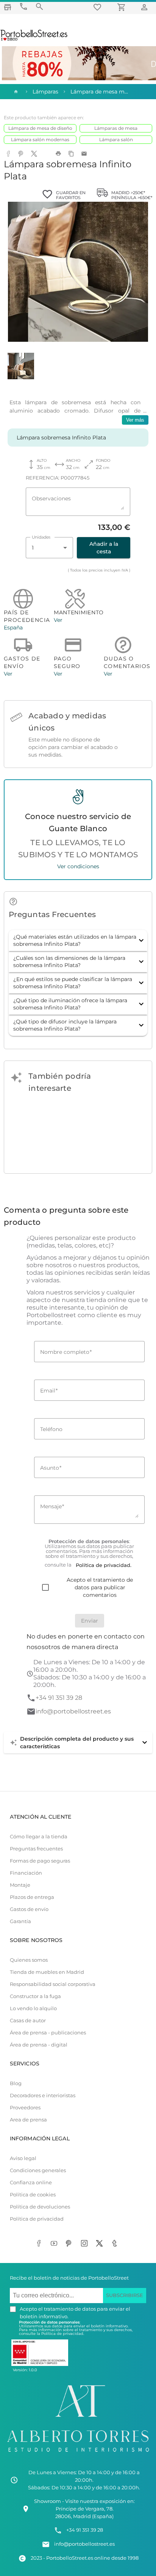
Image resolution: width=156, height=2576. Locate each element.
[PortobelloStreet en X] (101, 2244)
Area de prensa (28, 2120)
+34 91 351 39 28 (59, 1698)
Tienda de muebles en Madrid (47, 1972)
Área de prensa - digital (39, 2045)
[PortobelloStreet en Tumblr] (116, 2244)
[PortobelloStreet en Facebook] (40, 2244)
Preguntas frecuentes (36, 1849)
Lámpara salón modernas (40, 139)
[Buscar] (39, 7)
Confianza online (31, 2183)
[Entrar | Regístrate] (145, 7)
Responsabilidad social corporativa (53, 1984)
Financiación (26, 1873)
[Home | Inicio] (15, 92)
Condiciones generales (38, 2170)
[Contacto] (23, 7)
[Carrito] (123, 7)
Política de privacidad (37, 2219)
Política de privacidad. (63, 2334)
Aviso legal (23, 2158)
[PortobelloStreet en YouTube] (55, 2244)
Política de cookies (33, 2195)
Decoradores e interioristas (43, 2096)
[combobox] (49, 548)
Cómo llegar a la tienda (39, 1837)
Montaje (20, 1885)
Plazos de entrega (32, 1897)
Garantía (20, 1921)
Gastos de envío (29, 1909)
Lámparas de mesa (116, 128)
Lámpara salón (116, 139)
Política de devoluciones (40, 2207)
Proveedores (25, 2108)
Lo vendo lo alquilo (33, 2008)
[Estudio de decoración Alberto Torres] (78, 2454)
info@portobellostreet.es (73, 1711)
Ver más (135, 420)
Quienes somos (29, 1960)
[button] (78, 941)
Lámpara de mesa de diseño (40, 128)
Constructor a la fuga (35, 1996)
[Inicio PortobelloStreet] (34, 40)
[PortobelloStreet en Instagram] (86, 2244)
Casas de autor (28, 2021)
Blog (16, 2083)
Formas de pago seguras (40, 1861)
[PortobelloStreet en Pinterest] (70, 2244)
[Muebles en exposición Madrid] (8, 7)
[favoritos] (98, 7)
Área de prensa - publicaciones (48, 2033)
